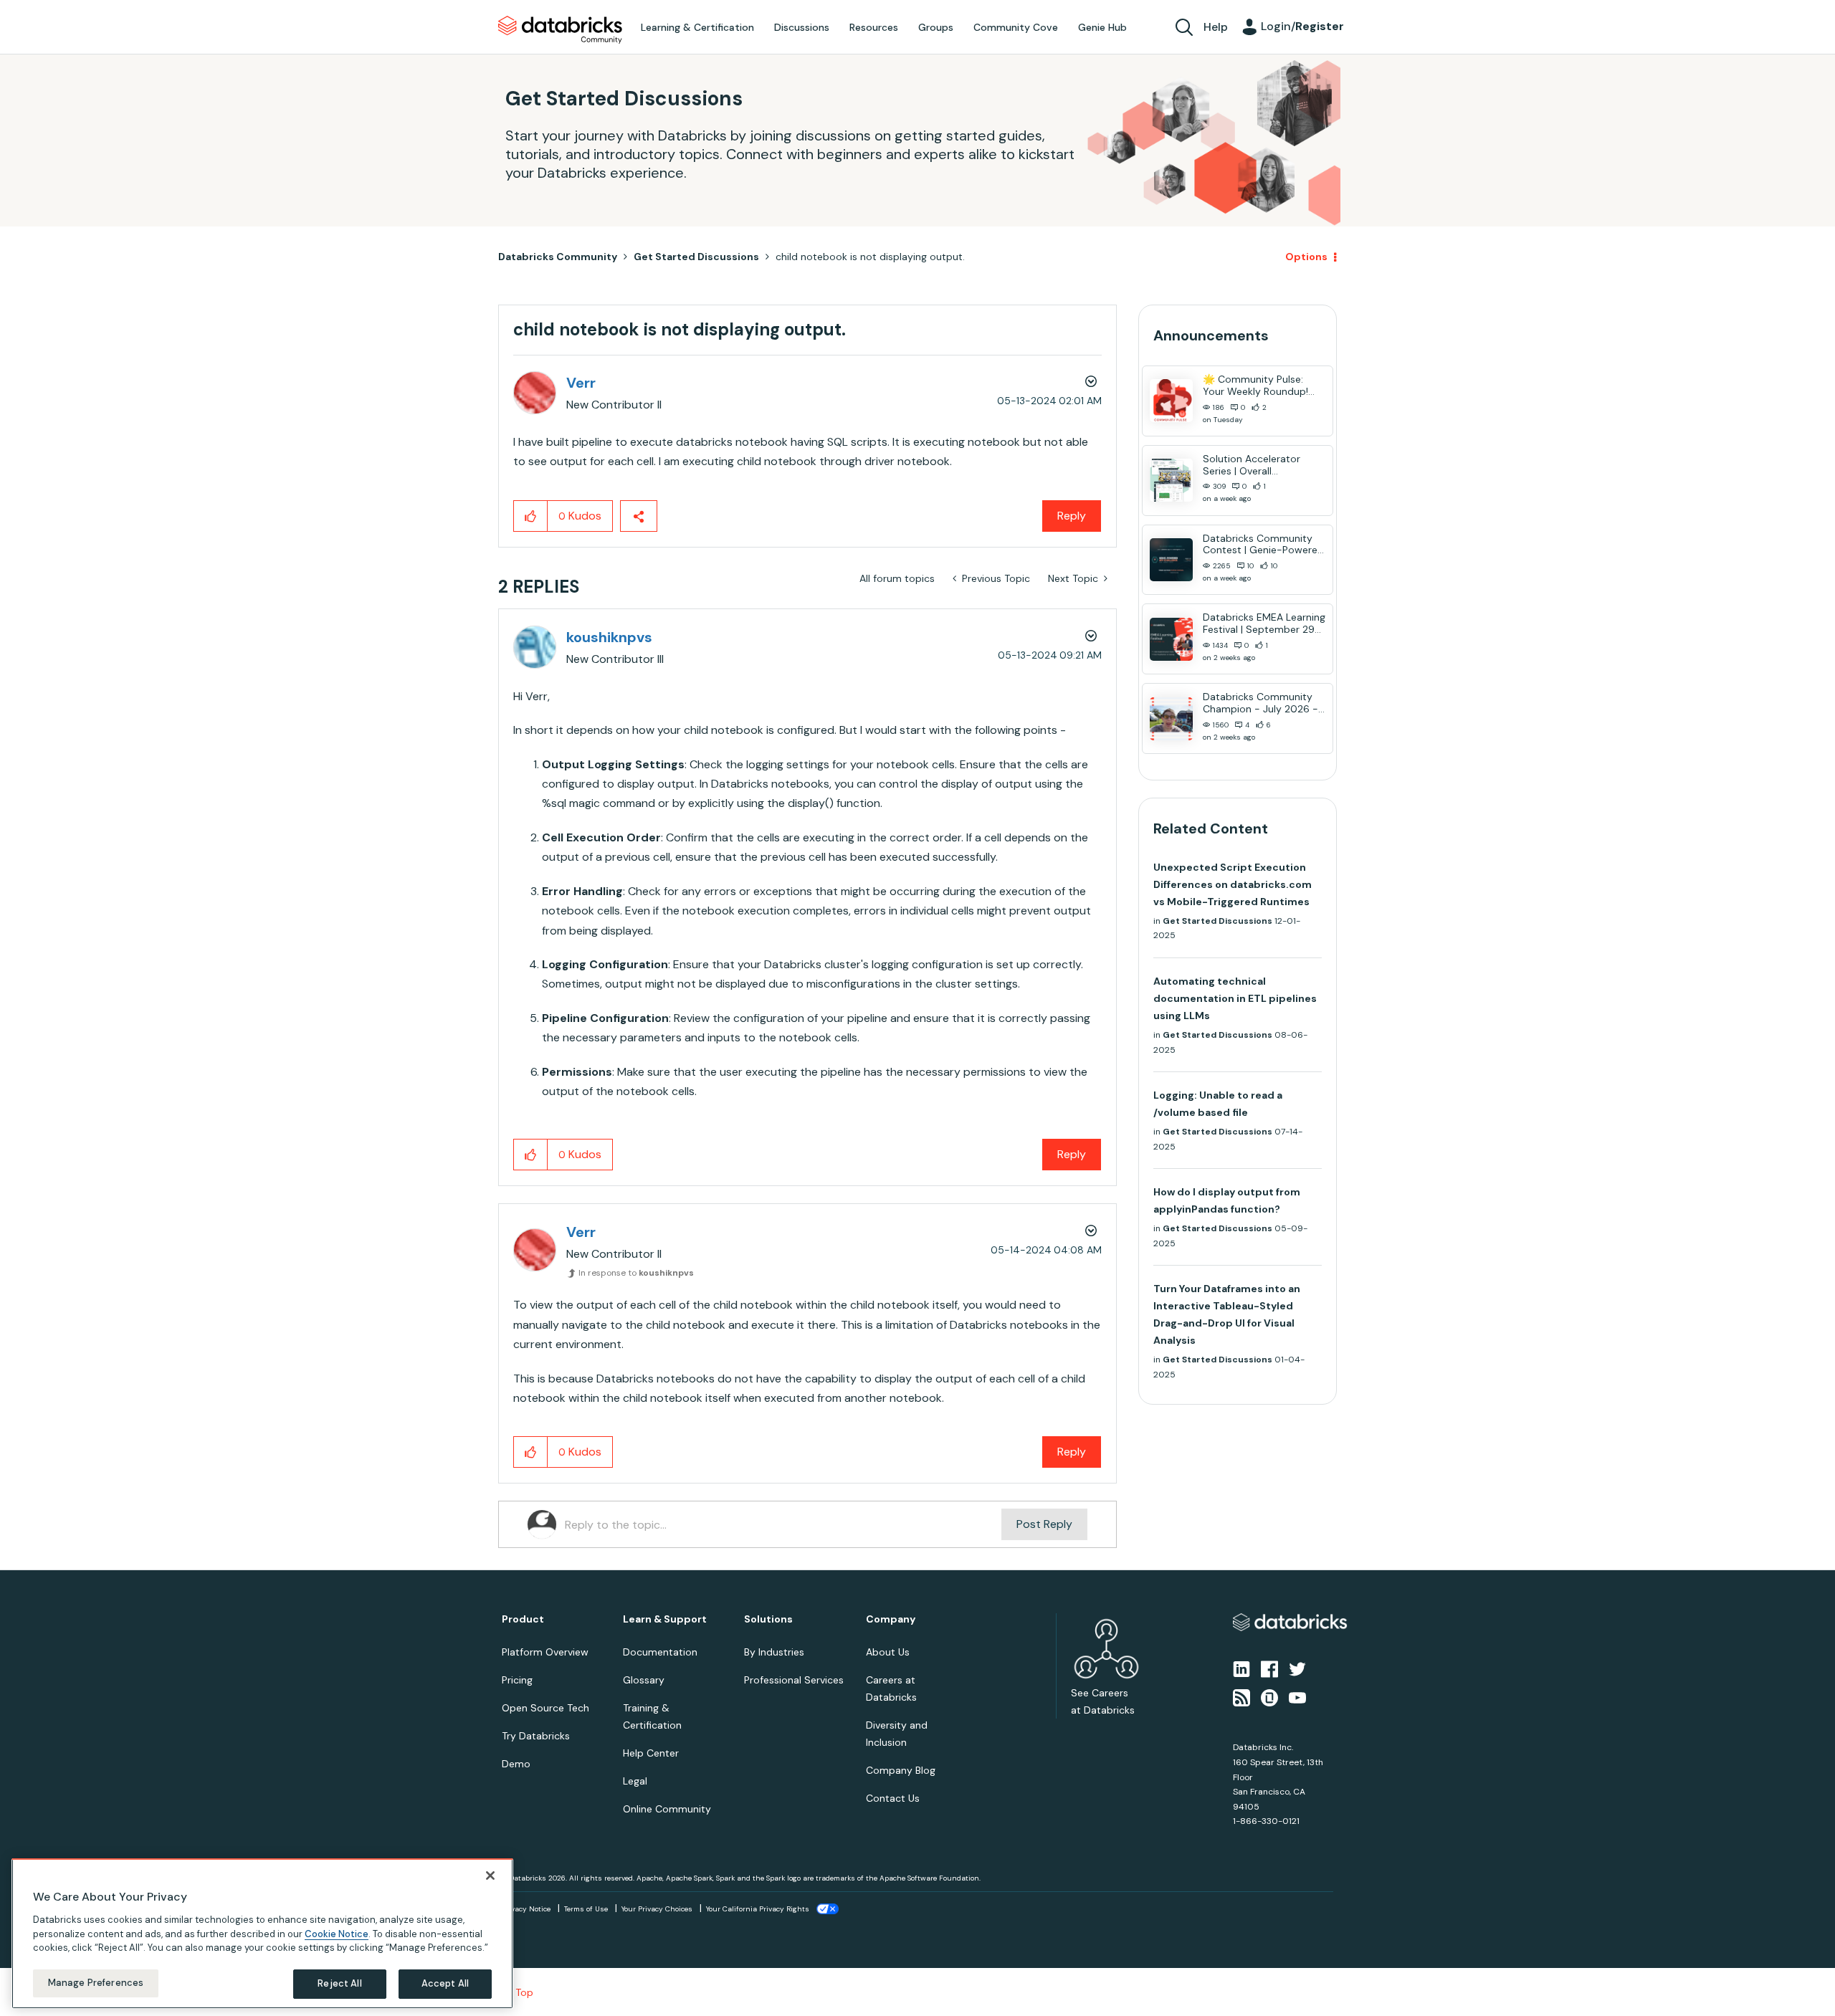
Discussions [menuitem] (802, 27)
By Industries (774, 1652)
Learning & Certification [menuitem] (697, 27)
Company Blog (901, 1770)
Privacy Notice (526, 1909)
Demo (516, 1764)
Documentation (660, 1652)
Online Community (667, 1809)
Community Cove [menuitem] (1016, 27)
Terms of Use (586, 1909)
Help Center (651, 1753)
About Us (888, 1652)
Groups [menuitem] (936, 27)
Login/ (1302, 26)
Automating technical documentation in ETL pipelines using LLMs (1235, 998)
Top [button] (524, 1992)
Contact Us (893, 1798)
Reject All (339, 1983)
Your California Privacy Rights (758, 1909)
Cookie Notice (337, 1933)
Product (523, 1619)
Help (1216, 27)
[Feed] (1241, 1697)
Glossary (644, 1680)
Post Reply (1044, 1524)
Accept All (445, 1983)
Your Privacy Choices (657, 1909)
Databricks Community (560, 30)
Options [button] (1306, 257)
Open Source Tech (545, 1708)
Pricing (517, 1680)
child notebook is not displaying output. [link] (870, 257)
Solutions (768, 1619)
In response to (636, 1273)
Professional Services (794, 1680)
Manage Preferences (96, 1983)
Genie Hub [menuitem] (1102, 27)
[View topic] (1171, 401)
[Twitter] (1297, 1668)
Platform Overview (545, 1652)
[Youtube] (1297, 1697)
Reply (1072, 516)
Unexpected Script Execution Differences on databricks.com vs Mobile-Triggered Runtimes (1233, 884)
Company (891, 1619)
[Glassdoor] (1269, 1697)
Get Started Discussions (696, 257)
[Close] (490, 1876)
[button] (531, 516)
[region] (262, 1934)
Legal (635, 1781)
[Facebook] (1269, 1668)
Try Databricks (536, 1736)
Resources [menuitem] (874, 27)
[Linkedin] (1241, 1668)
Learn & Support (665, 1619)
